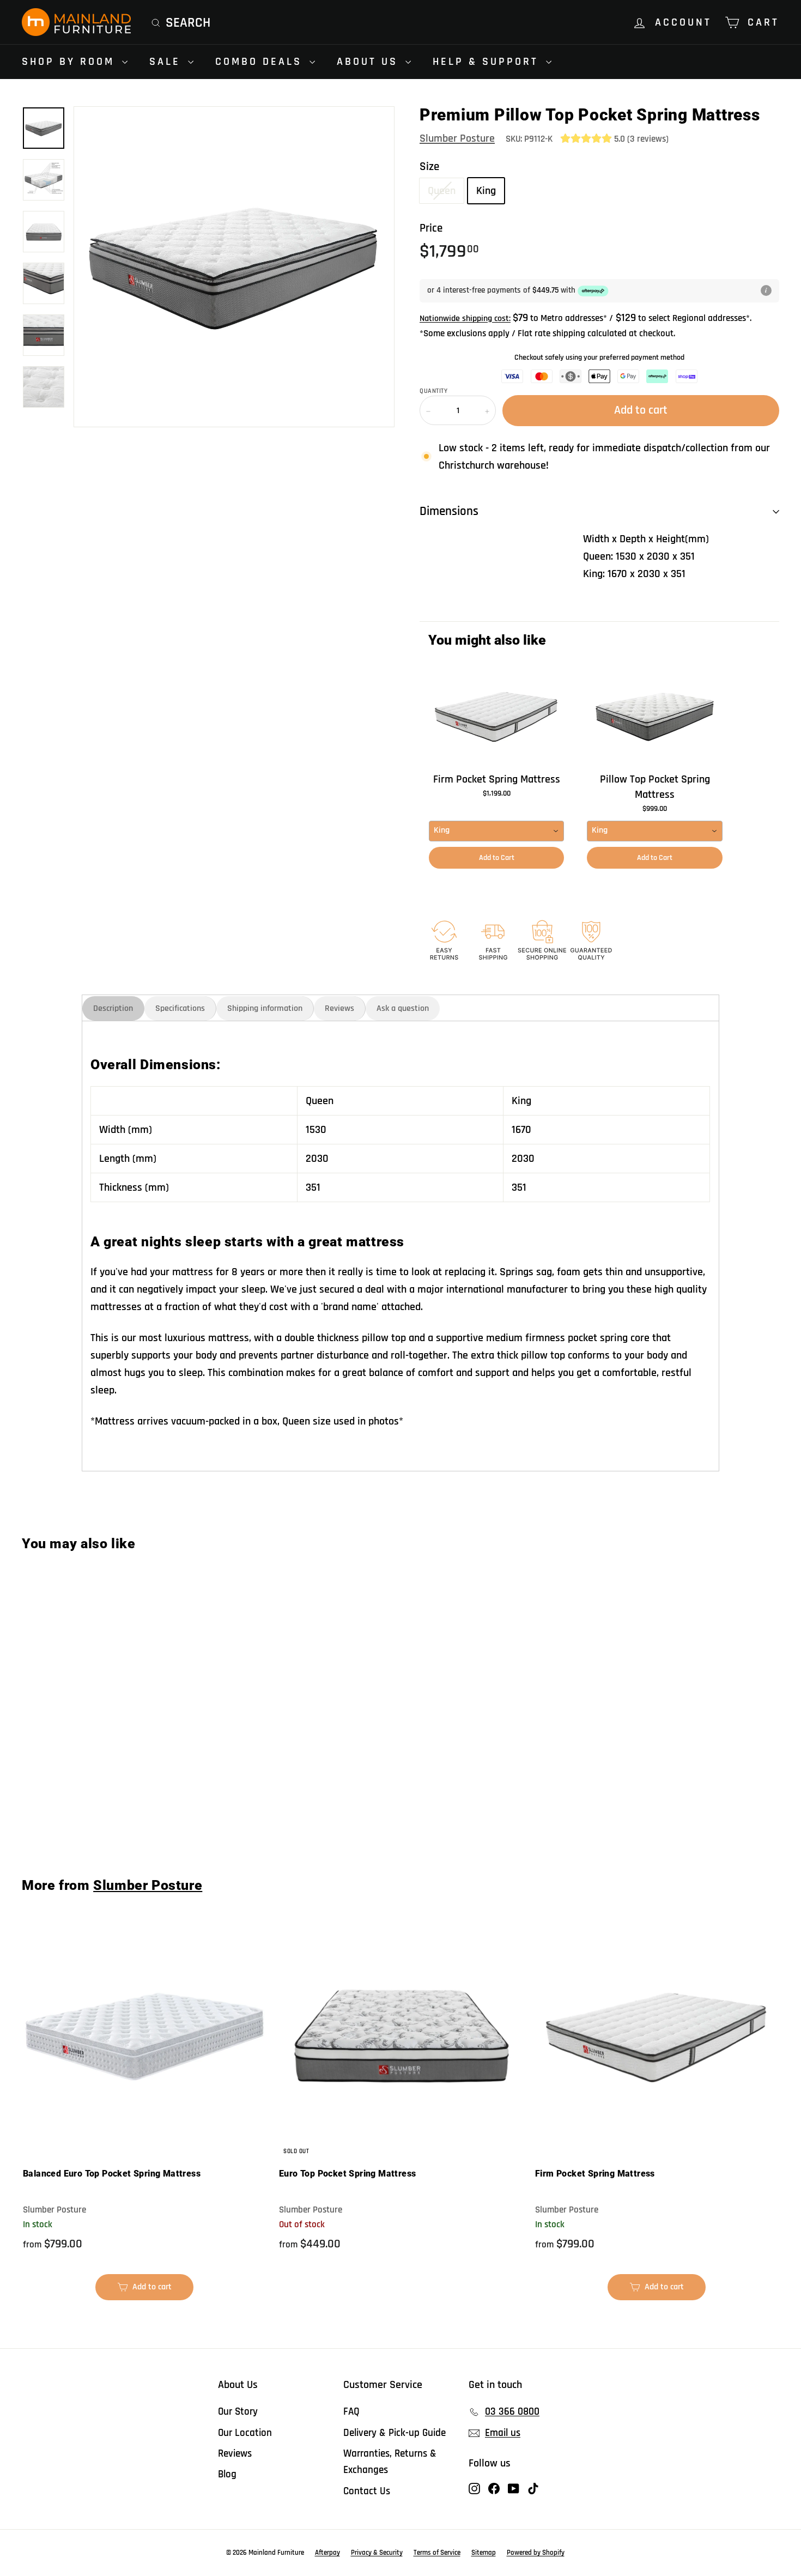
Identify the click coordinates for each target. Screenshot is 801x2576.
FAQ (351, 2412)
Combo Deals (261, 62)
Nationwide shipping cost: (465, 319)
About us (370, 62)
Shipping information (265, 1008)
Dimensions (449, 511)
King (486, 191)
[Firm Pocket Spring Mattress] (496, 716)
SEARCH (188, 23)
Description (113, 1008)
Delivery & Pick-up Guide (395, 2433)
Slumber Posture (457, 138)
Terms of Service (437, 2553)
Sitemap (484, 2553)
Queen (442, 191)
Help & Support (488, 62)
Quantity (433, 391)
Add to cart (86, 1821)
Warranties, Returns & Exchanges (390, 2462)
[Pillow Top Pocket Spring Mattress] (654, 716)
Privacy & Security (377, 2553)
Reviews (339, 1008)
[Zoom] (234, 267)
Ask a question (403, 1008)
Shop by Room (71, 62)
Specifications (180, 1008)
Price (431, 228)
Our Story (238, 2412)
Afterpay (327, 2553)
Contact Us (367, 2491)
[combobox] (496, 831)
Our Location (245, 2433)
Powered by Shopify (536, 2553)
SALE (167, 62)
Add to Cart (497, 858)
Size (429, 166)
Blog (227, 2474)
